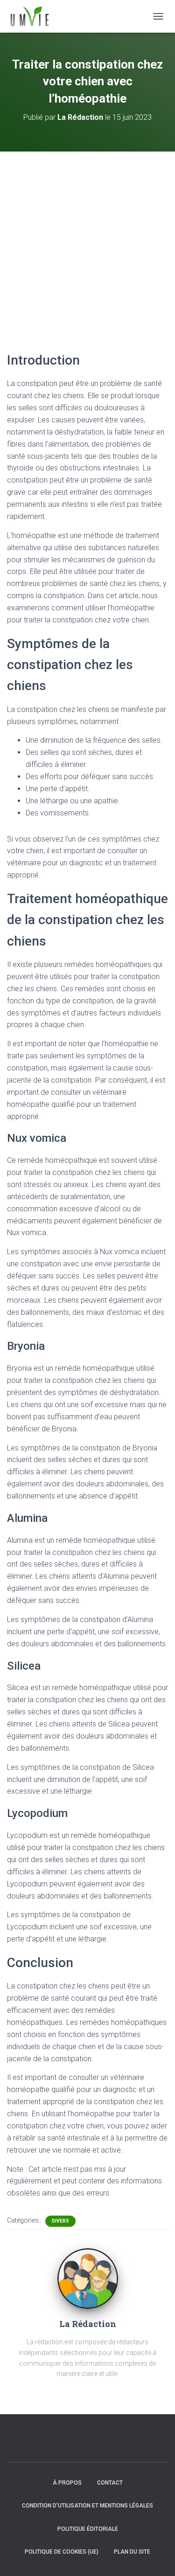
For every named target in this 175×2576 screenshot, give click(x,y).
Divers (60, 2221)
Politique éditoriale (88, 2529)
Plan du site (132, 2552)
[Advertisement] (87, 244)
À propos (67, 2483)
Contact (110, 2483)
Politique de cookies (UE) (62, 2552)
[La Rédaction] (88, 2278)
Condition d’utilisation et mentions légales (87, 2506)
